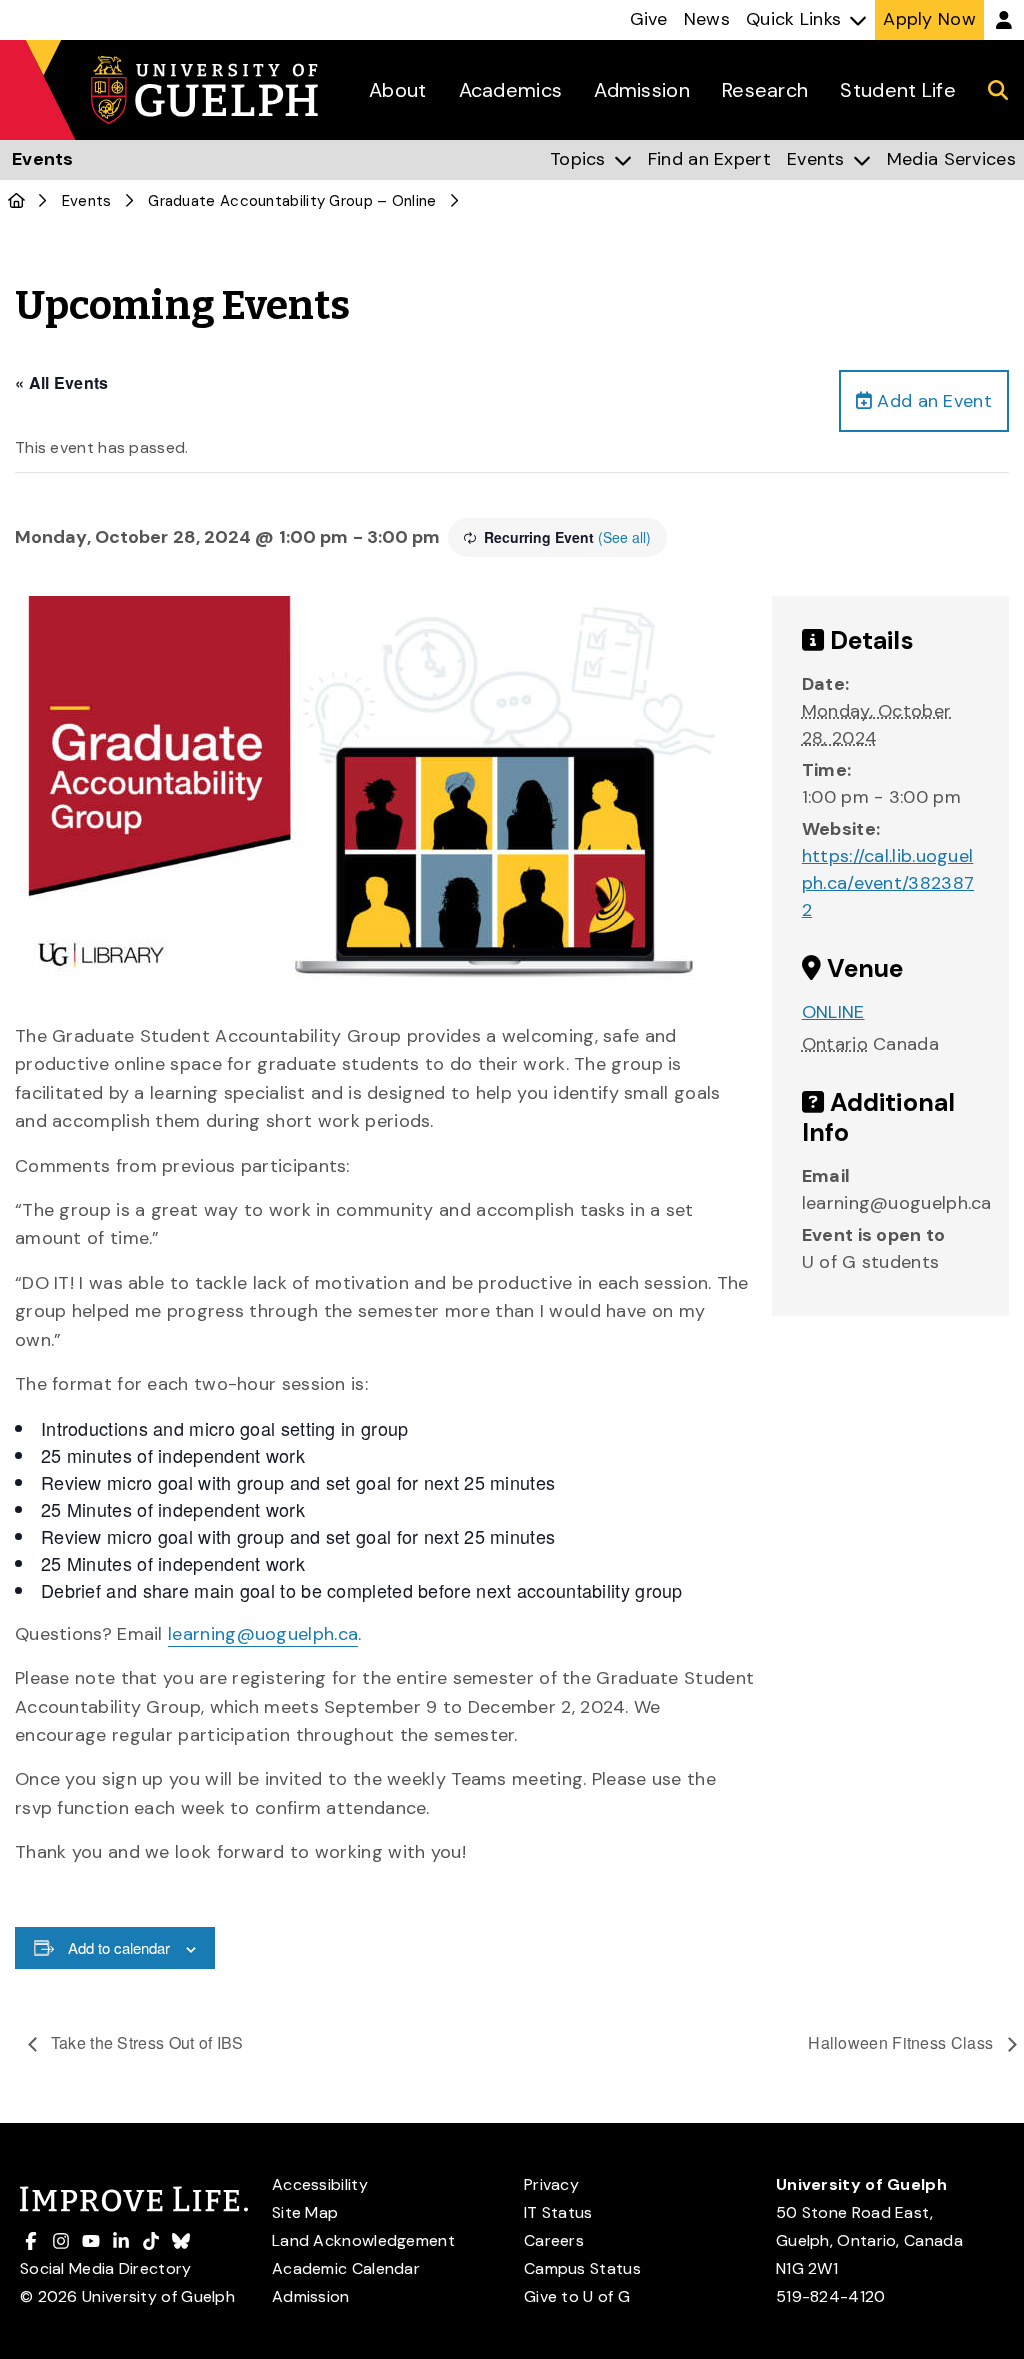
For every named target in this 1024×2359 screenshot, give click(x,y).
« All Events (62, 382)
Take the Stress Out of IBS (145, 2042)
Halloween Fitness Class (902, 2042)
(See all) (624, 537)
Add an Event (932, 401)
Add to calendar (119, 1947)
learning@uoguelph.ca (263, 1634)
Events (87, 201)
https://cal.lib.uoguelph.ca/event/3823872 (888, 883)
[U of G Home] (16, 201)
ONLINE (833, 1012)
